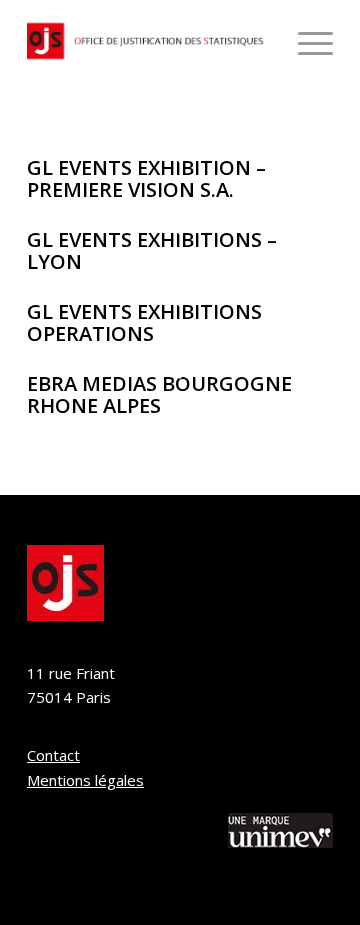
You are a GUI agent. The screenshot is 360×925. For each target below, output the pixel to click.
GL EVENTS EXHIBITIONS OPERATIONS (144, 322)
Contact (53, 755)
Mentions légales (85, 780)
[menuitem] (305, 41)
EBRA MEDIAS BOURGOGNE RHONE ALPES (159, 394)
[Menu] (305, 41)
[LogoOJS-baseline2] (149, 41)
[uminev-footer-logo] (280, 834)
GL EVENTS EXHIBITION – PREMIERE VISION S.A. (146, 178)
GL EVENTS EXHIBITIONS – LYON (152, 250)
